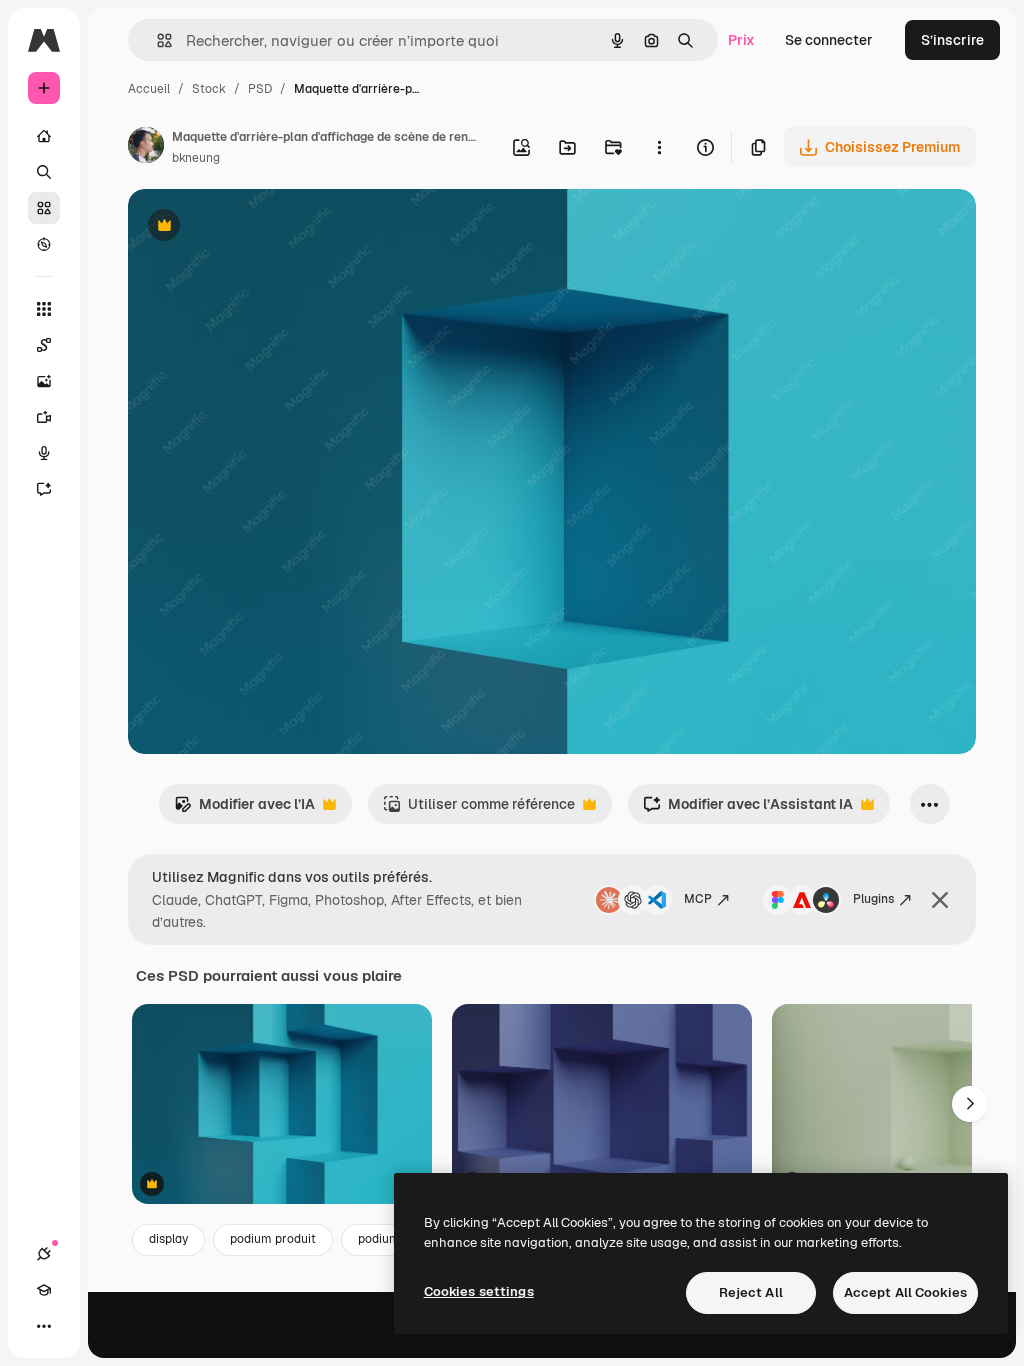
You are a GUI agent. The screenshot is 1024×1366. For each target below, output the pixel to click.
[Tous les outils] (44, 309)
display (168, 1239)
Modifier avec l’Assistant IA (748, 809)
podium (379, 1239)
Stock (209, 89)
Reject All (751, 1292)
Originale (260, 227)
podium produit (273, 1239)
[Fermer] (940, 900)
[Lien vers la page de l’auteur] (146, 148)
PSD (260, 89)
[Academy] (44, 1290)
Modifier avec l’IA (244, 809)
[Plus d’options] (659, 147)
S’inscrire (952, 40)
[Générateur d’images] (44, 381)
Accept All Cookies (905, 1292)
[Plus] (44, 1326)
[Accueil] (44, 136)
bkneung (196, 158)
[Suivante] (970, 1104)
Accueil (149, 89)
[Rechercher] (44, 172)
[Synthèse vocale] (44, 453)
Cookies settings (479, 1291)
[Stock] (44, 208)
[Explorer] (44, 244)
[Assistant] (44, 489)
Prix (741, 40)
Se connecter (829, 40)
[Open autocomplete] (156, 40)
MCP (698, 899)
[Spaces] (44, 345)
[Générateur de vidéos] (44, 417)
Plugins (873, 899)
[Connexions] (44, 1254)
